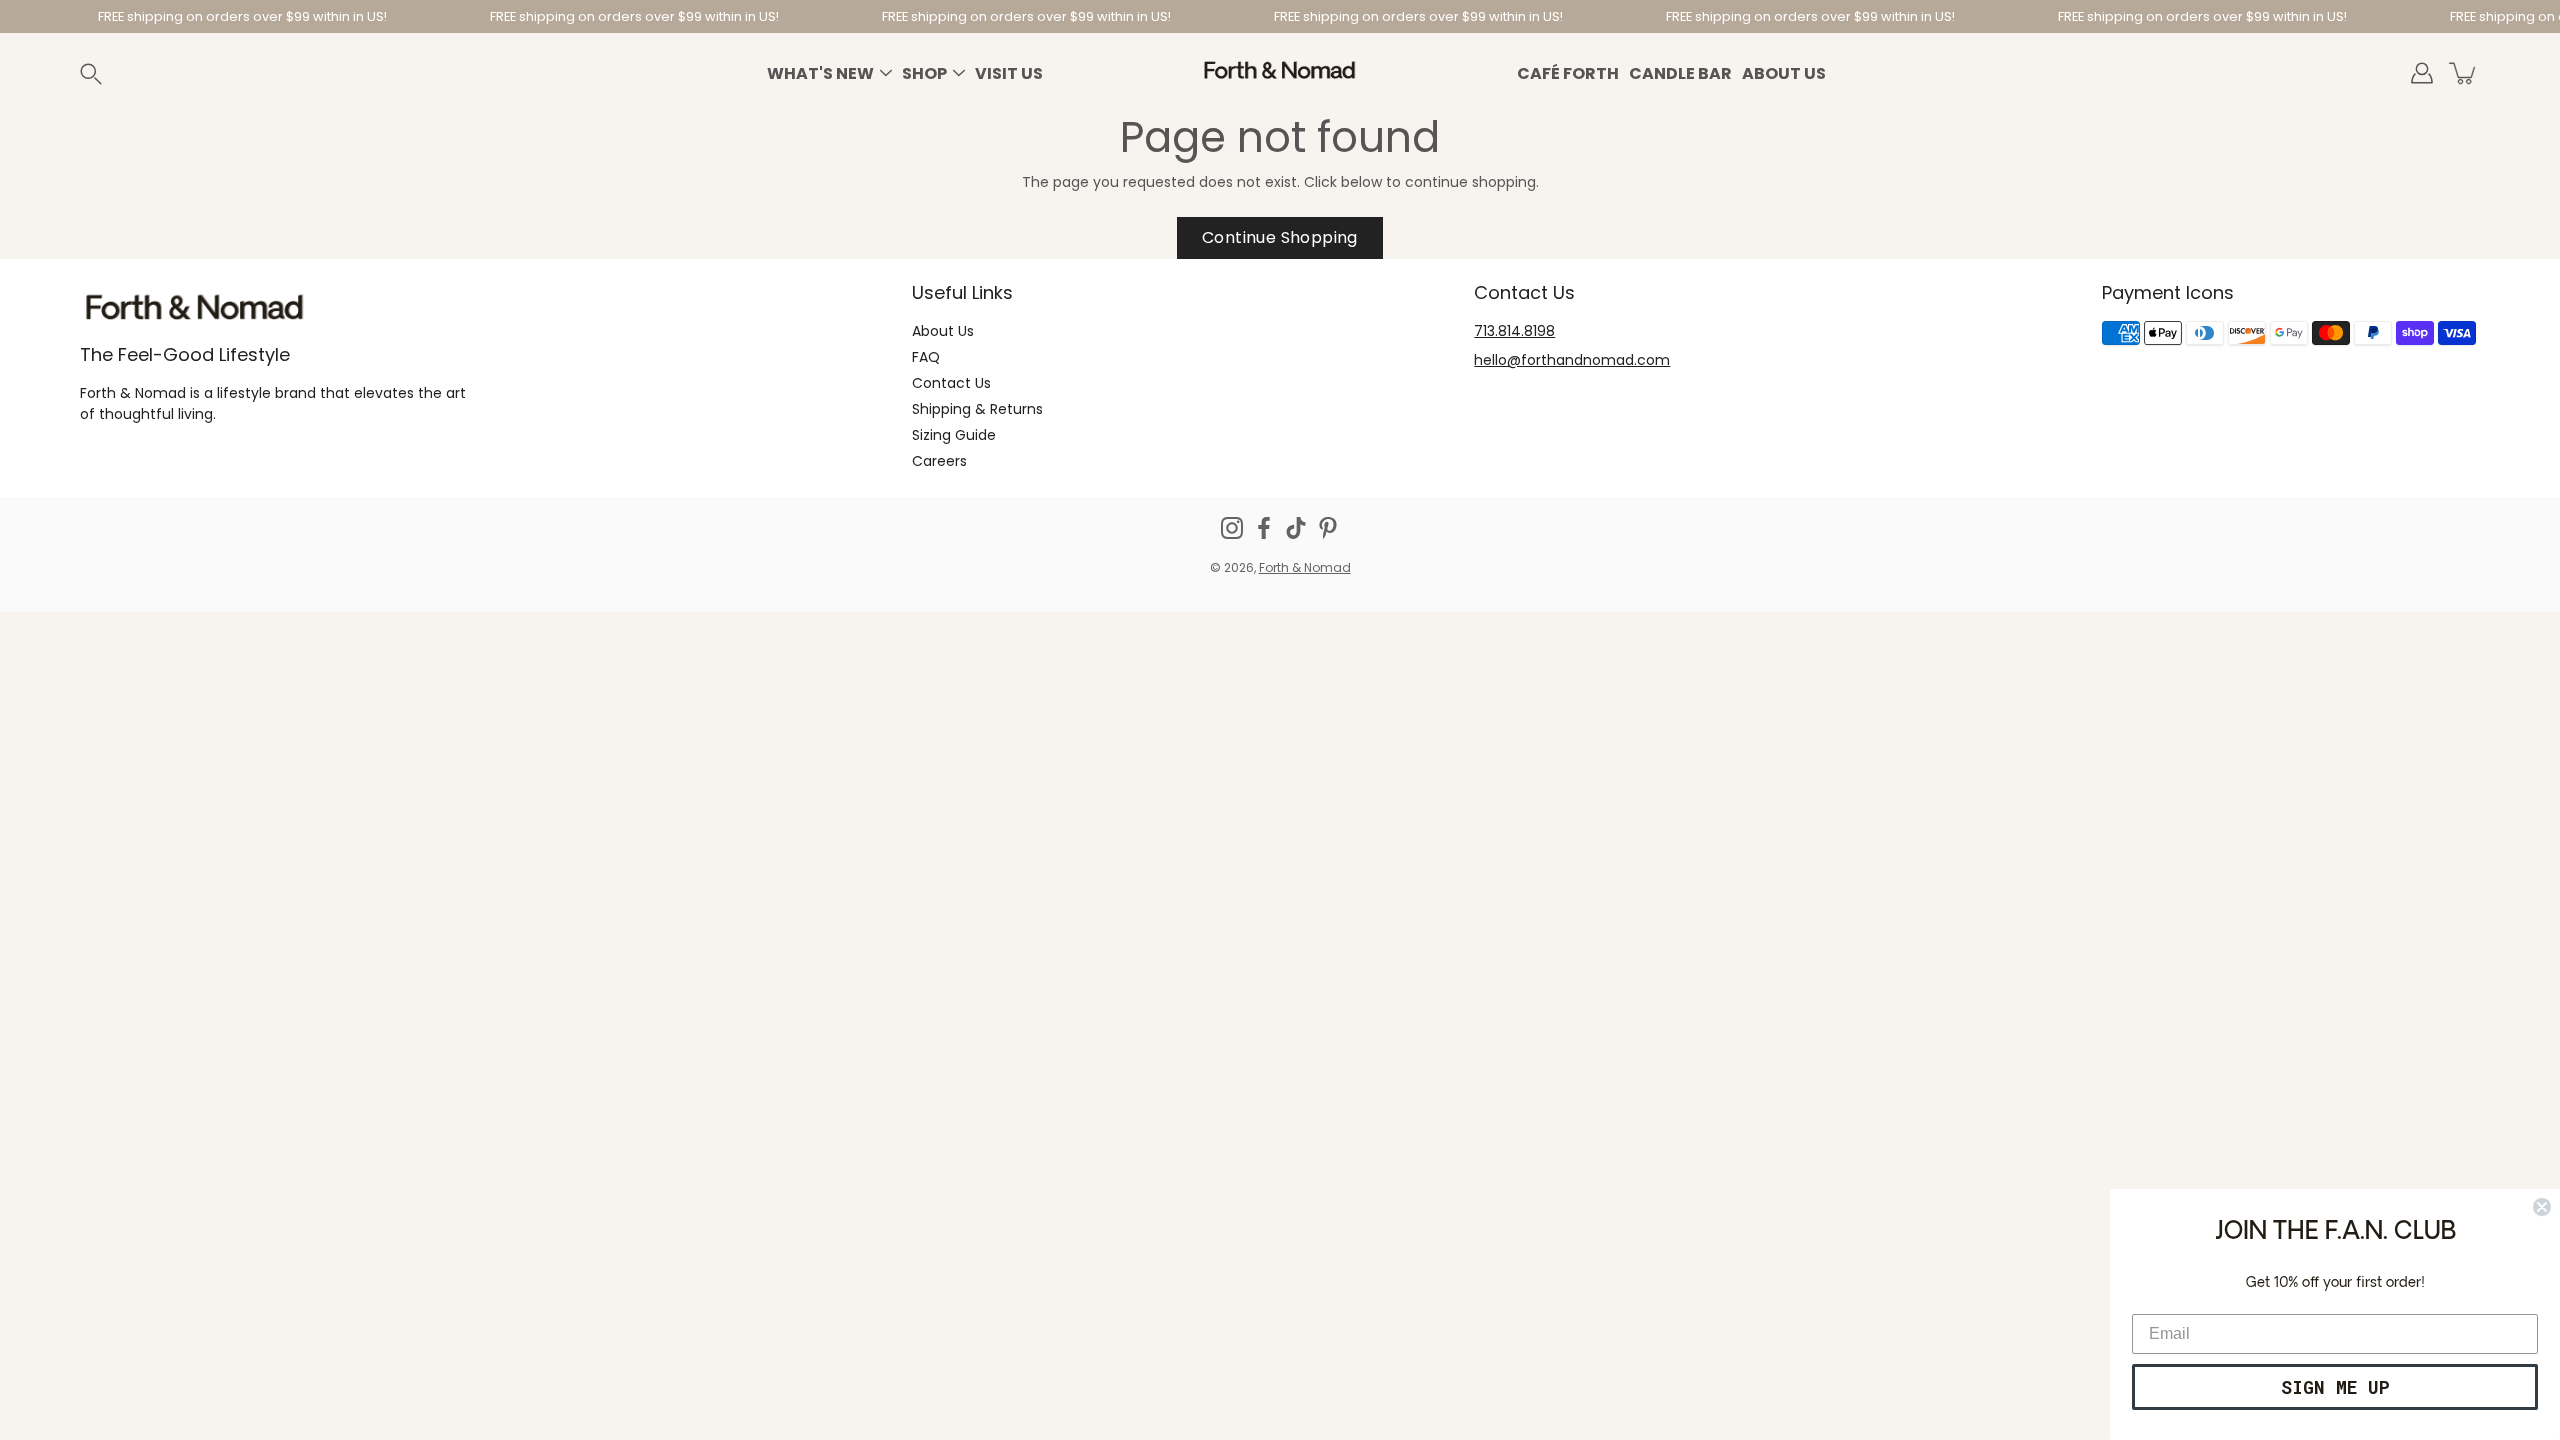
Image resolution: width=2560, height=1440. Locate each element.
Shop (924, 73)
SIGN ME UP (2335, 1387)
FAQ (926, 357)
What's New (820, 73)
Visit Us (1009, 73)
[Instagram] (1232, 528)
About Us (1784, 73)
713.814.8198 (1514, 331)
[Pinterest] (1328, 528)
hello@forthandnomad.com (1572, 360)
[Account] (2422, 73)
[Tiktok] (1296, 528)
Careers (939, 461)
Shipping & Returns (977, 409)
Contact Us (951, 383)
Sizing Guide (954, 435)
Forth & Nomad (1305, 567)
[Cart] (2464, 73)
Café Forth (1568, 73)
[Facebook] (1264, 528)
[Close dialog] (2542, 1207)
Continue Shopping (1280, 237)
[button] (114, 73)
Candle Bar (1680, 73)
